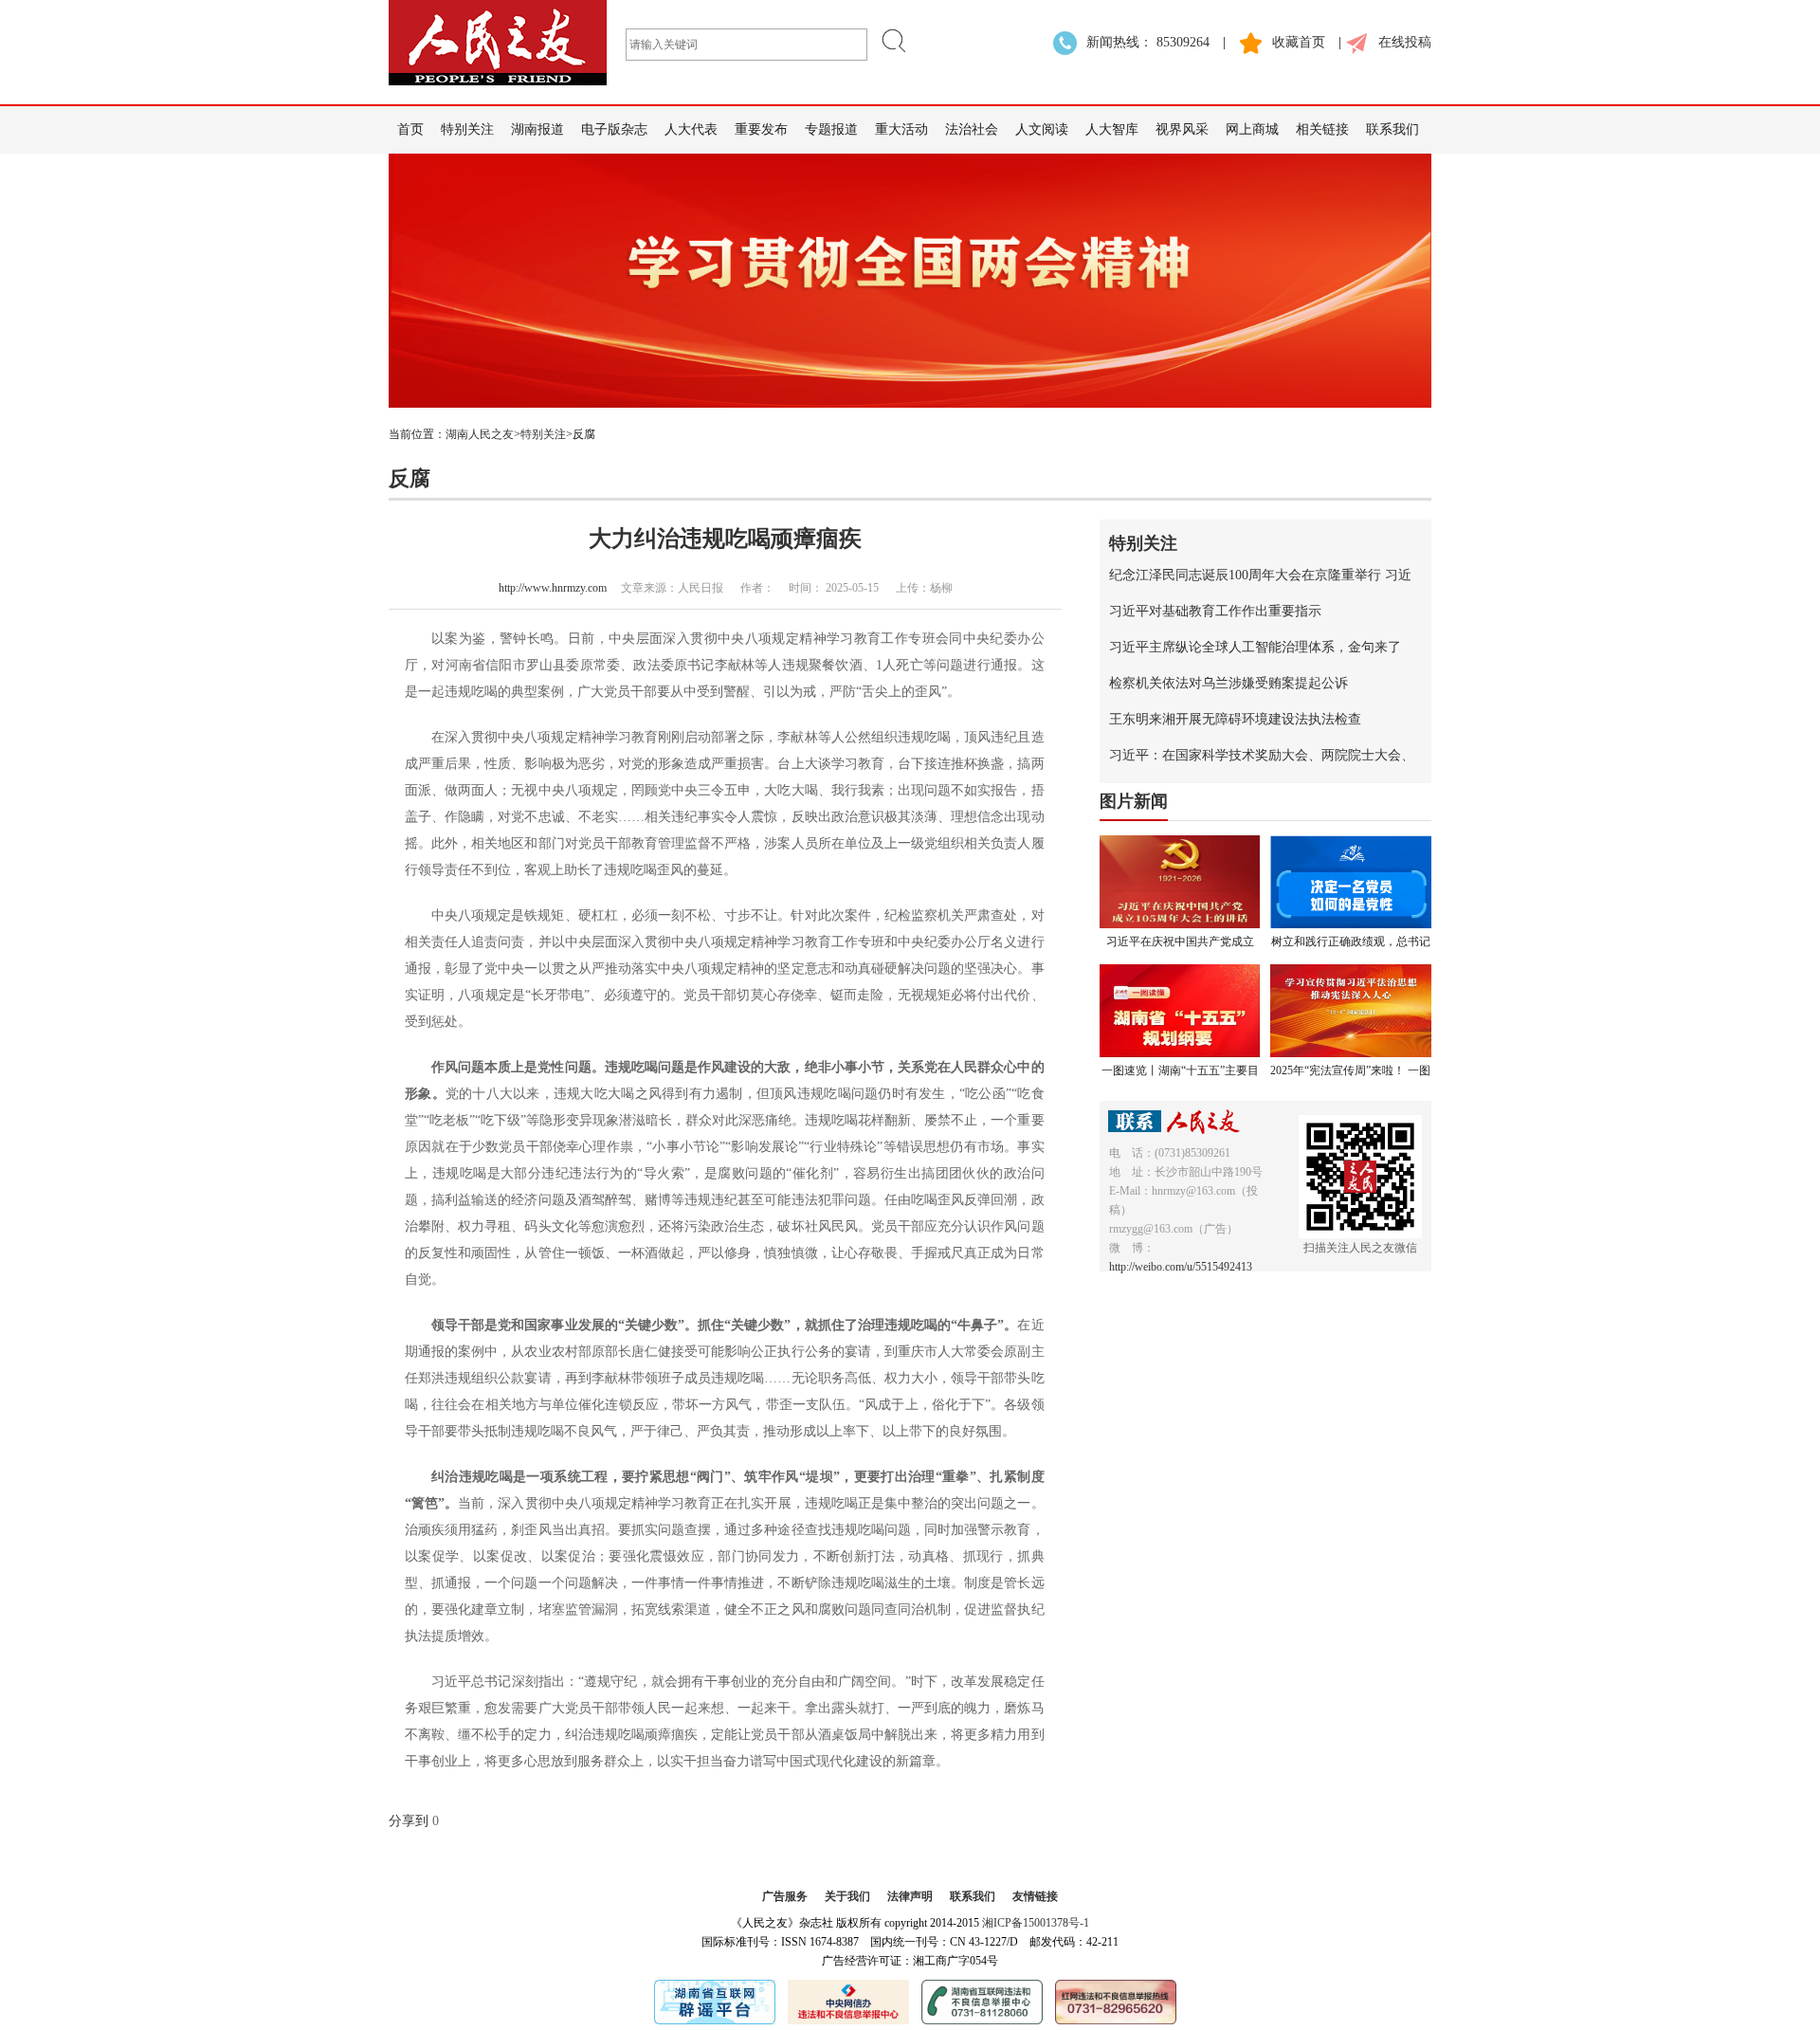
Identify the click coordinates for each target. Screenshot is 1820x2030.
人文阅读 (1042, 129)
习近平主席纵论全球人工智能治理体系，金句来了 (1255, 647)
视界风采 (1182, 129)
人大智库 (1112, 129)
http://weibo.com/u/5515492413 (1181, 1267)
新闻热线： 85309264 (1148, 42)
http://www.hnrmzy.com (553, 588)
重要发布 (761, 129)
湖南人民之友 (480, 434)
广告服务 (785, 1896)
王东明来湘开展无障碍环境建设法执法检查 (1235, 719)
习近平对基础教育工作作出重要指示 (1215, 611)
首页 (410, 129)
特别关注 (467, 129)
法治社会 (972, 129)
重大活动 (901, 129)
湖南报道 (537, 129)
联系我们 (1392, 129)
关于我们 (847, 1896)
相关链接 (1322, 129)
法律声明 (910, 1896)
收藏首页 (1299, 42)
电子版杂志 (614, 129)
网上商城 (1252, 129)
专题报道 (831, 129)
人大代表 (691, 129)
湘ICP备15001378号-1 (1036, 1923)
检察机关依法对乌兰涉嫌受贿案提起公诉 (1228, 683)
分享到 (409, 1821)
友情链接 (1035, 1896)
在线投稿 (1405, 42)
